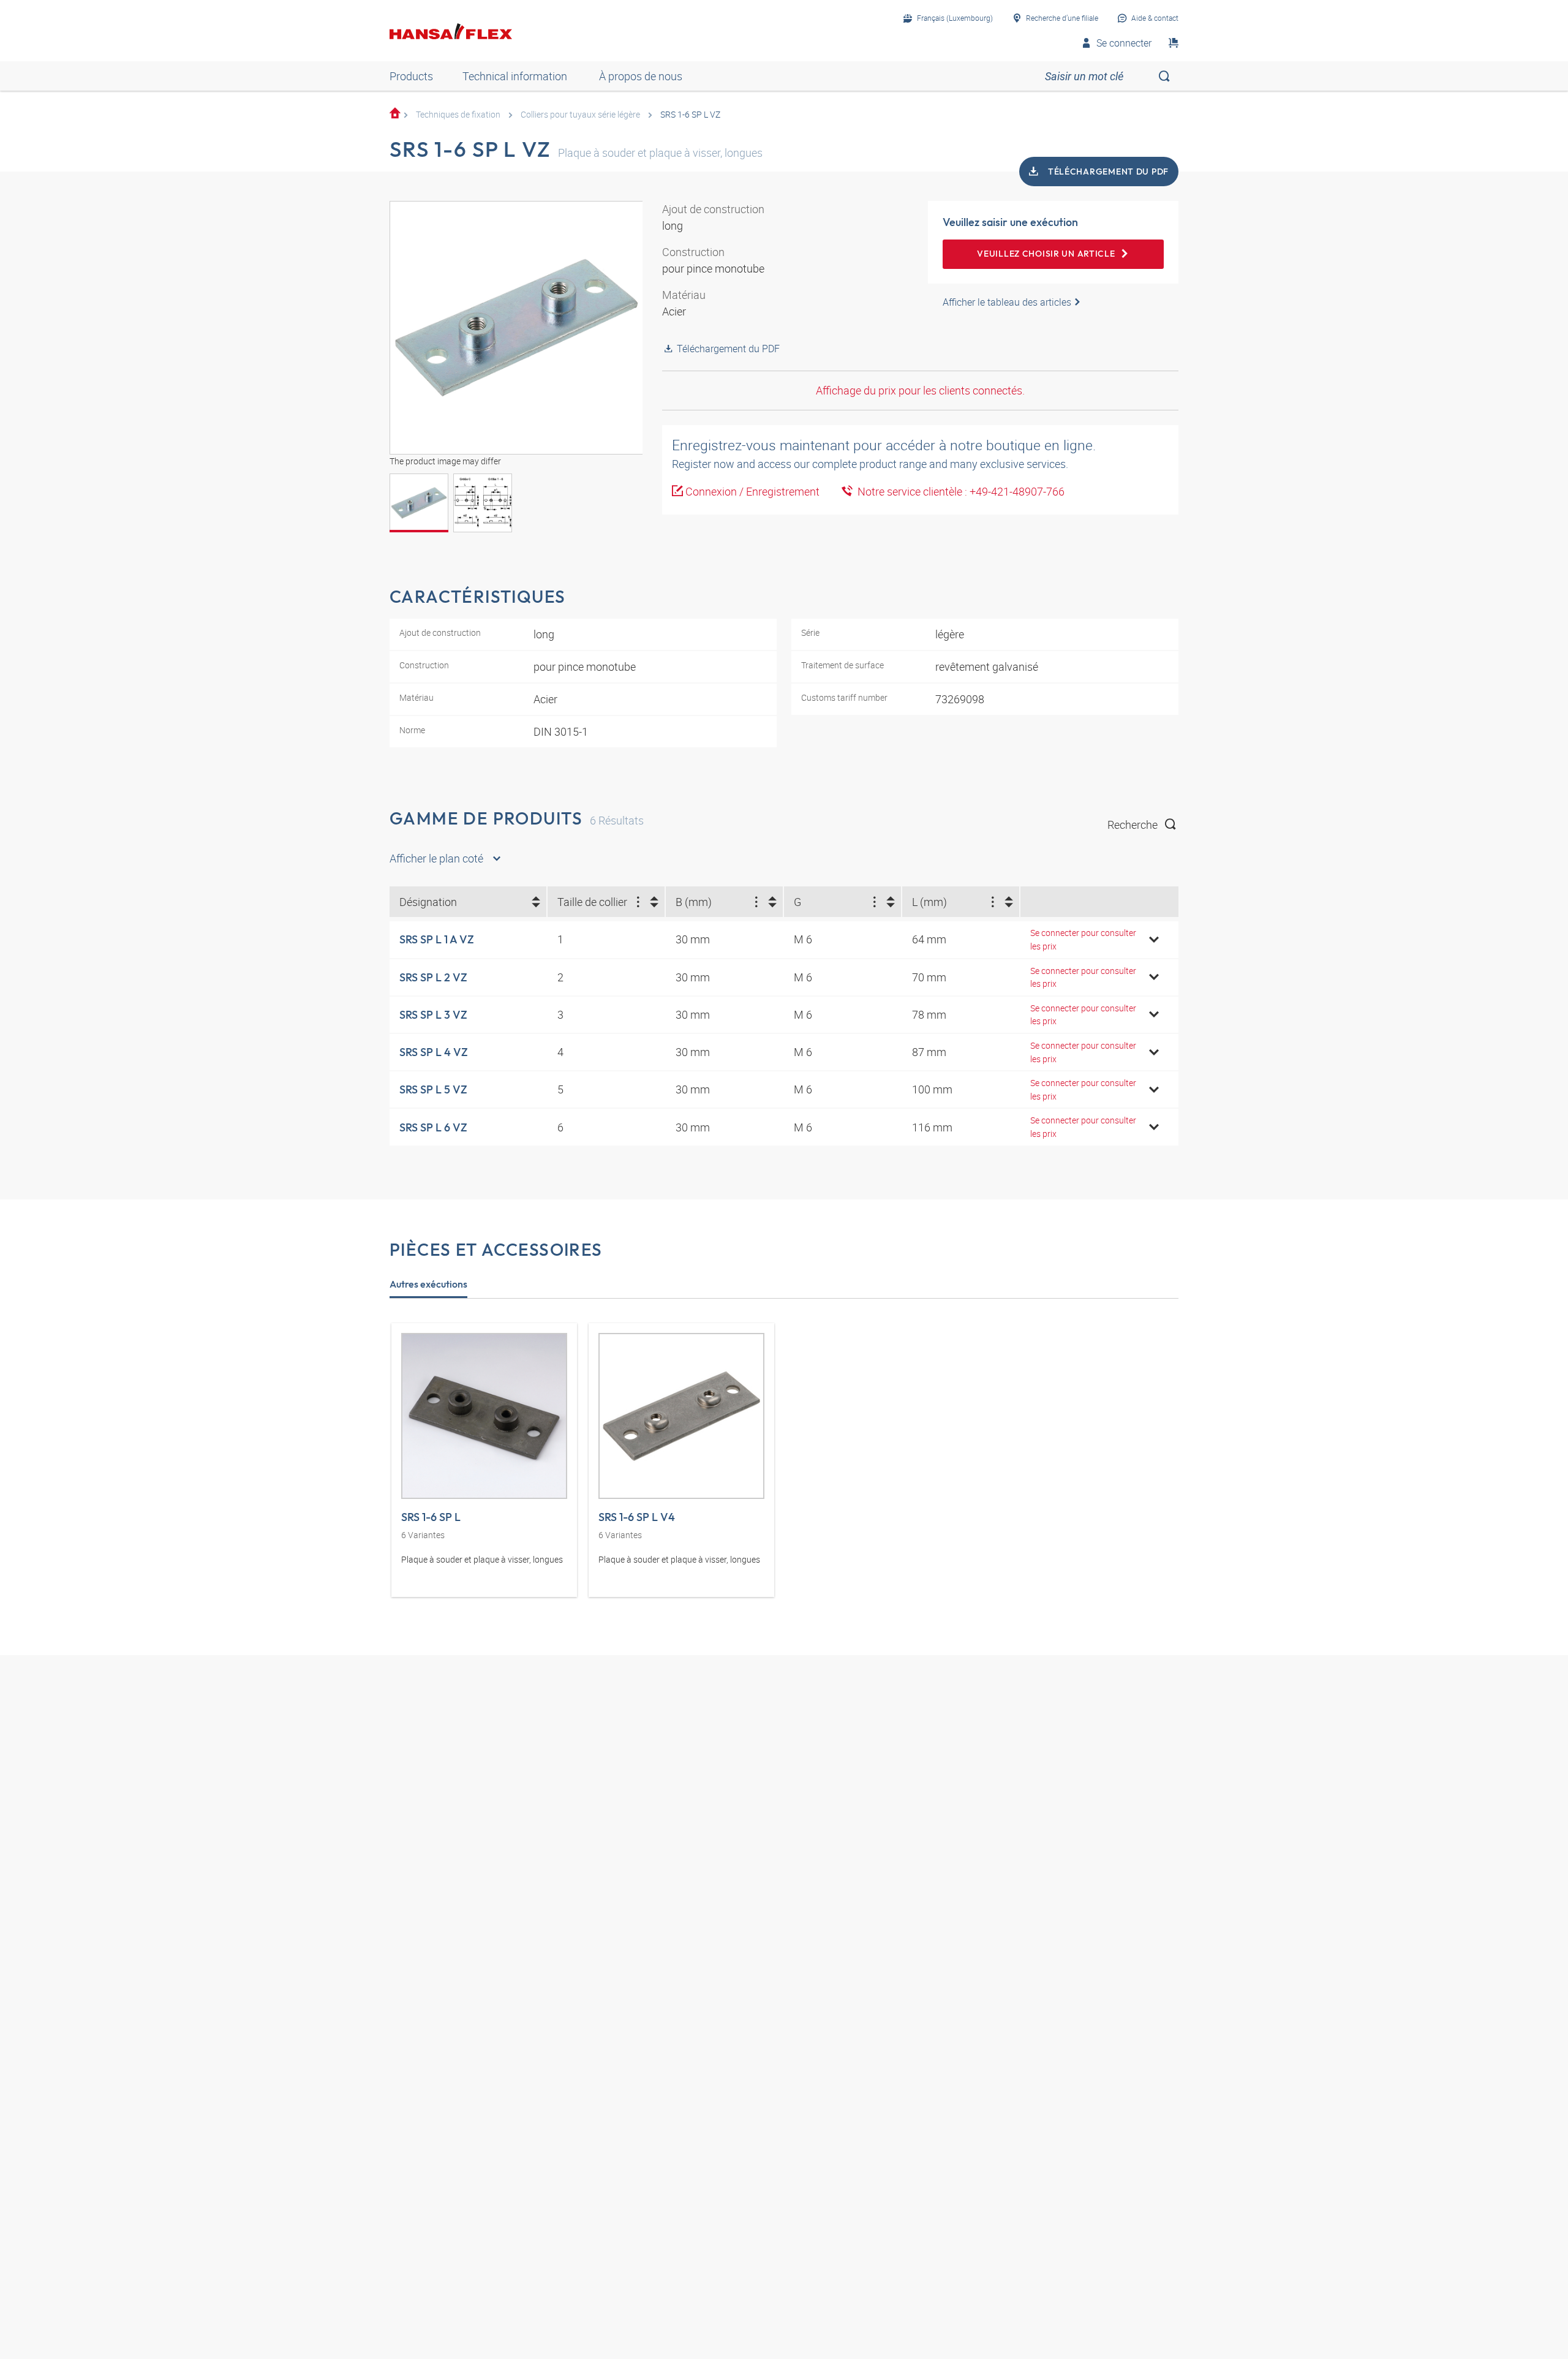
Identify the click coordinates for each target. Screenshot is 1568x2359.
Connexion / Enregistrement (752, 491)
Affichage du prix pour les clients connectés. (920, 390)
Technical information (515, 76)
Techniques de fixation (458, 114)
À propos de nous (641, 76)
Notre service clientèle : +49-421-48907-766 (959, 491)
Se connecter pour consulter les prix (1083, 939)
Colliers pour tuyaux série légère (580, 114)
